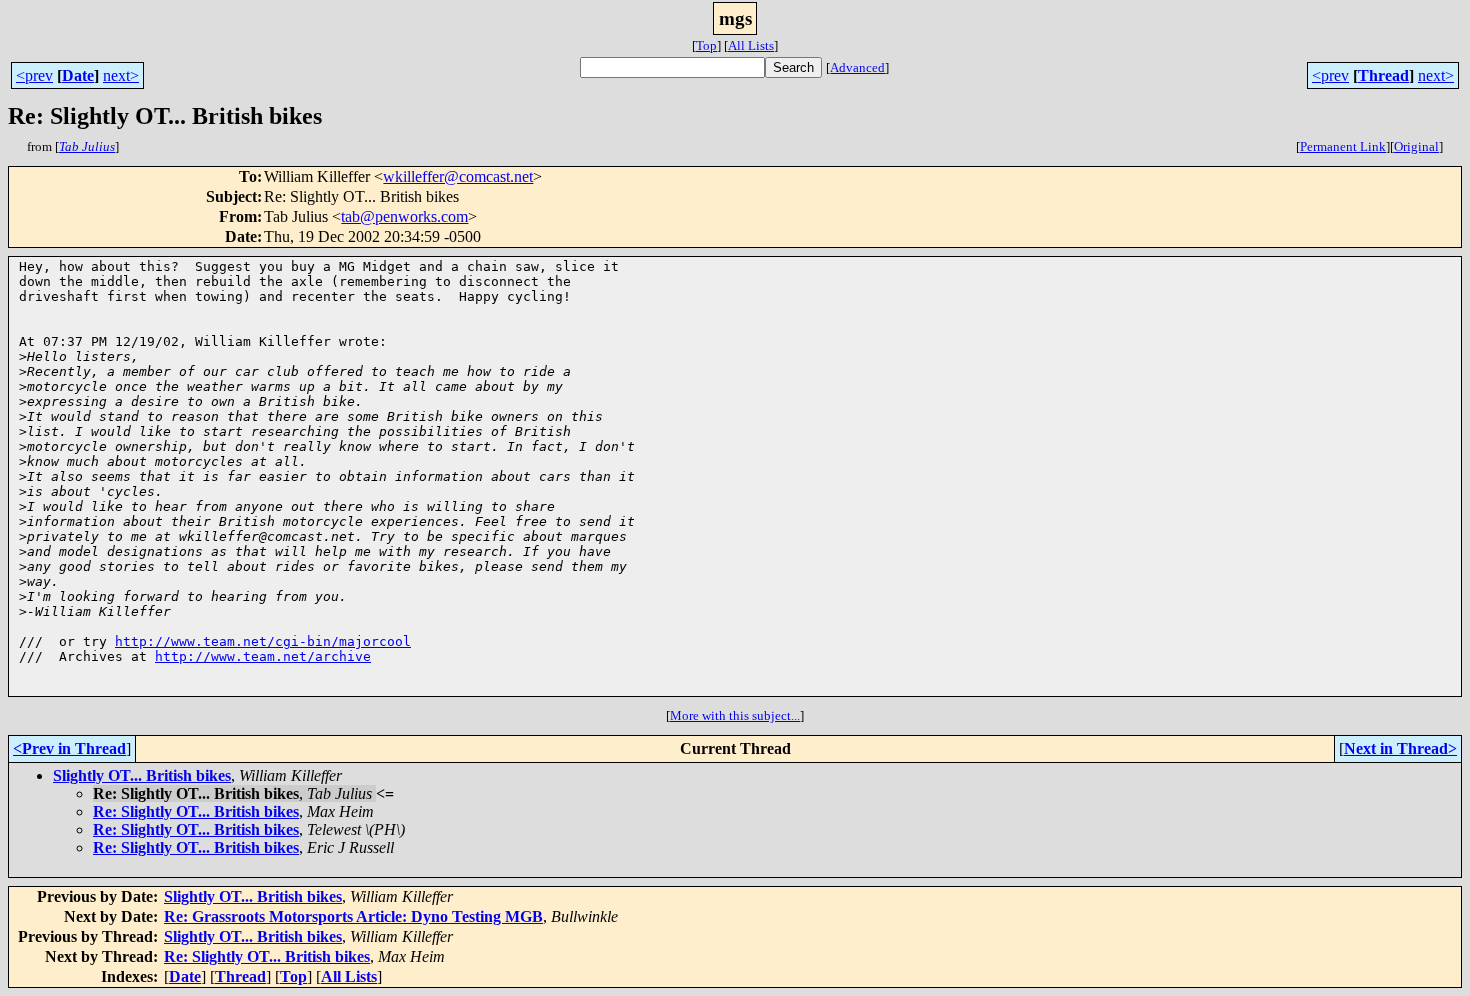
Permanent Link (1343, 146)
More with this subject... (735, 715)
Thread (1383, 75)
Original (1416, 146)
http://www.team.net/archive (263, 656)
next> (121, 75)
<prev (34, 75)
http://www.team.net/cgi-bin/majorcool (263, 641)
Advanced (857, 67)
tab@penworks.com (404, 216)
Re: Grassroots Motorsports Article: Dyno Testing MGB (353, 916)
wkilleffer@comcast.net (458, 176)
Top (706, 45)
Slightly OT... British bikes (142, 775)
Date (78, 75)
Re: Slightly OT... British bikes (196, 811)
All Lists (751, 45)
